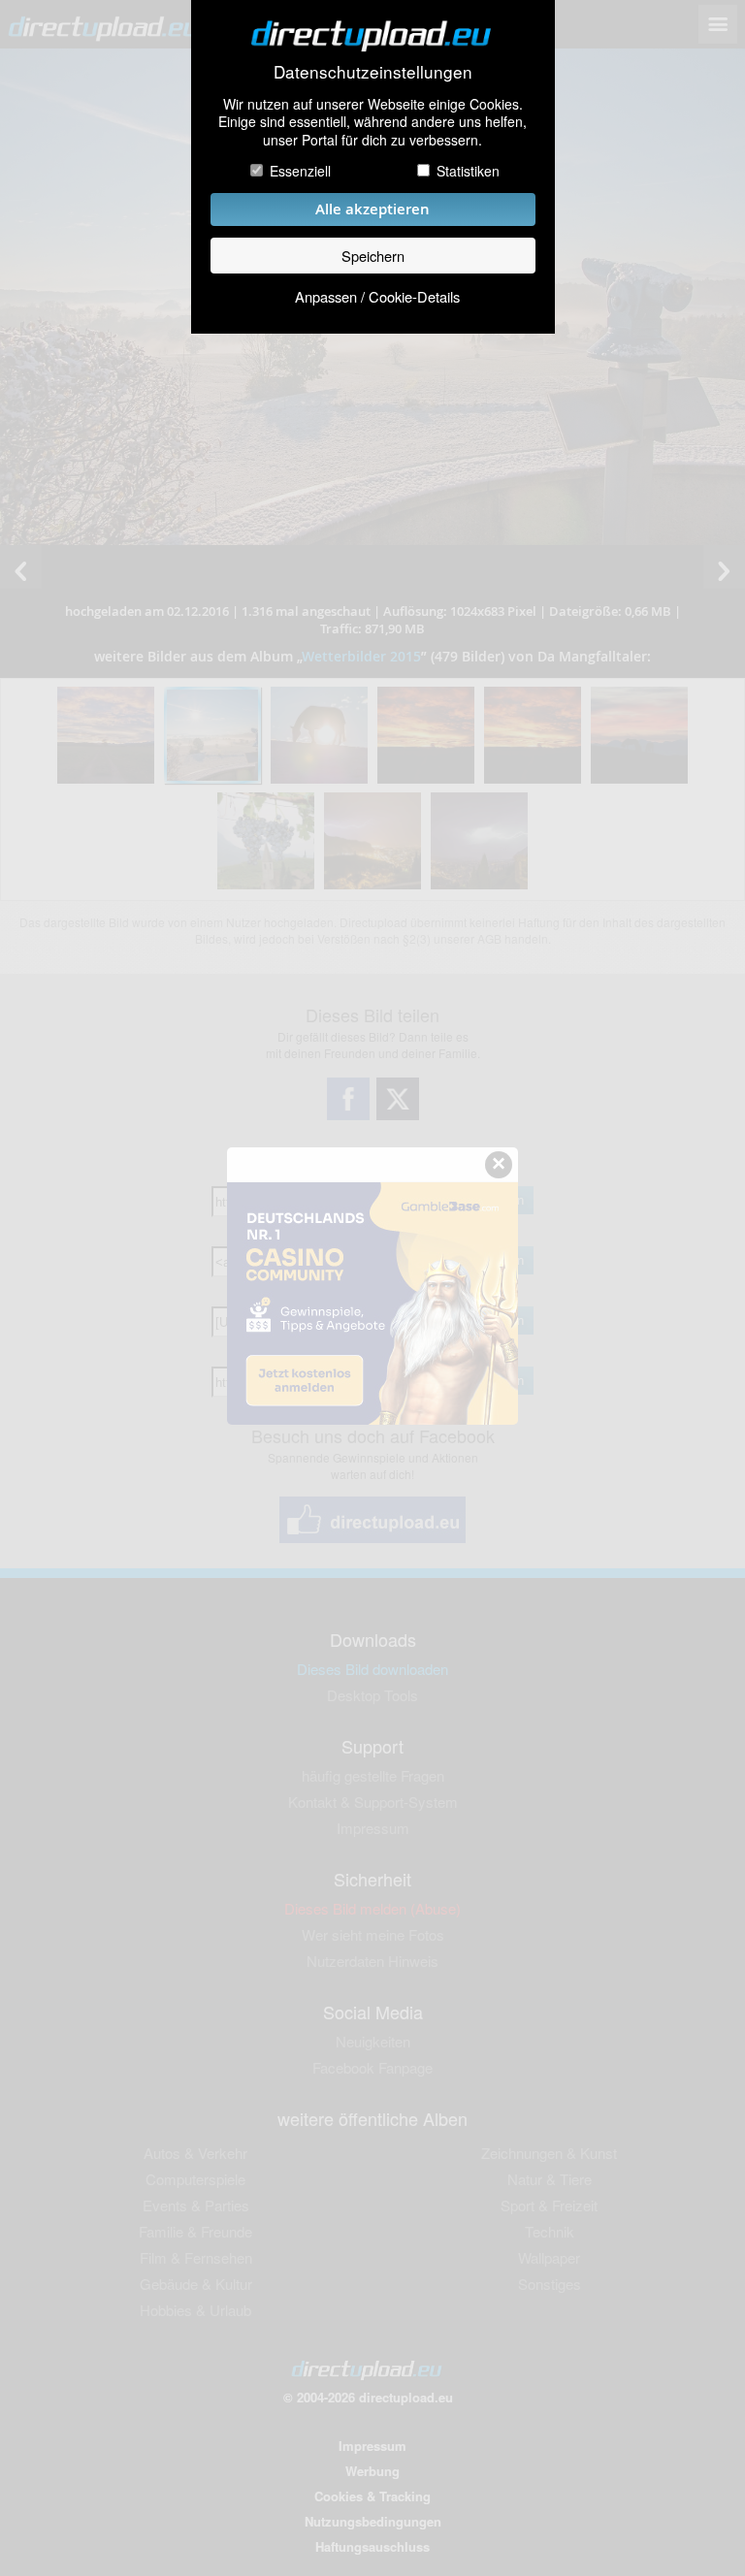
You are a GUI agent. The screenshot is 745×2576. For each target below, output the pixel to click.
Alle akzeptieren (372, 209)
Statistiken (468, 171)
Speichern (373, 256)
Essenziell (300, 171)
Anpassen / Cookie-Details (377, 296)
